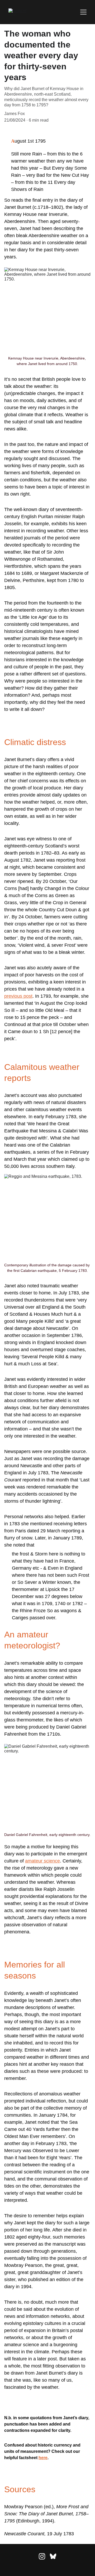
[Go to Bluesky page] (53, 2556)
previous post (18, 996)
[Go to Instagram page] (42, 2556)
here (43, 2458)
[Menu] (83, 12)
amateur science (42, 1861)
